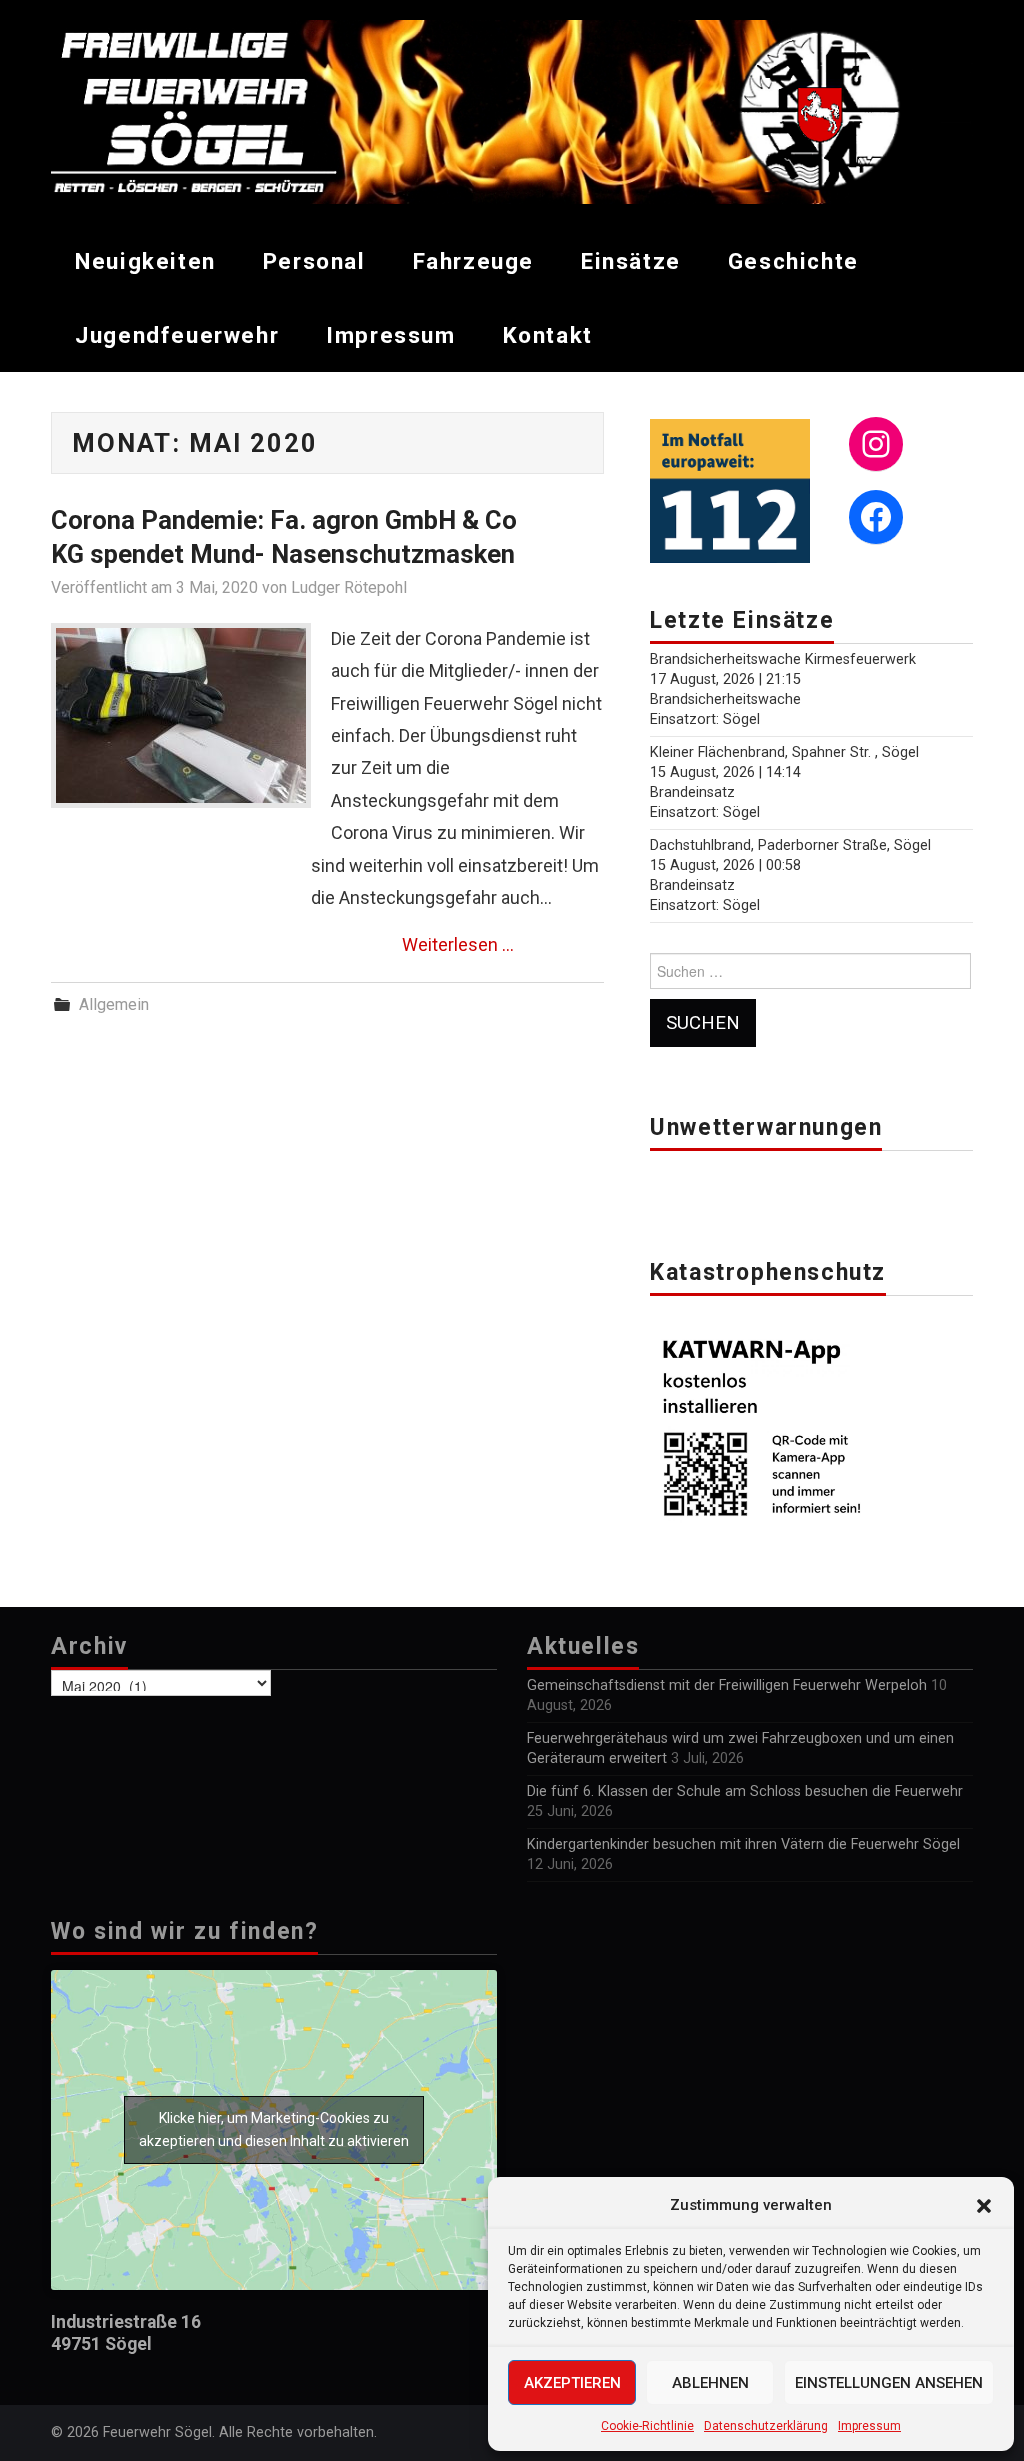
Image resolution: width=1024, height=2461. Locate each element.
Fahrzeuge (473, 261)
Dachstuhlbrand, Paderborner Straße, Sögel (790, 845)
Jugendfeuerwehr (177, 335)
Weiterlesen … (458, 944)
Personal (314, 261)
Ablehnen (710, 2383)
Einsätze (631, 261)
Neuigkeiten (145, 261)
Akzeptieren (572, 2383)
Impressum (869, 2426)
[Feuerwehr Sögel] (512, 110)
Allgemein (114, 1004)
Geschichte (793, 261)
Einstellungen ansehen (889, 2383)
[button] (984, 2206)
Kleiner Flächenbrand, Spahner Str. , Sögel (784, 752)
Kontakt (548, 335)
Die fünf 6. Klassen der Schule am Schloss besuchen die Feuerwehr (745, 1791)
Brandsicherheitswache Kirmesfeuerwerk (783, 659)
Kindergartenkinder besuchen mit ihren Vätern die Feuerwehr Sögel (743, 1844)
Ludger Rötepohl (349, 587)
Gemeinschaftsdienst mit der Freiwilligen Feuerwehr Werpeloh (727, 1685)
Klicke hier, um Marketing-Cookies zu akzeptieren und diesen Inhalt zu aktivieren (274, 2129)
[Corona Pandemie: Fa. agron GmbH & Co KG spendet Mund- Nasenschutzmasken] (181, 715)
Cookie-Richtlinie (647, 2426)
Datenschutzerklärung (766, 2426)
